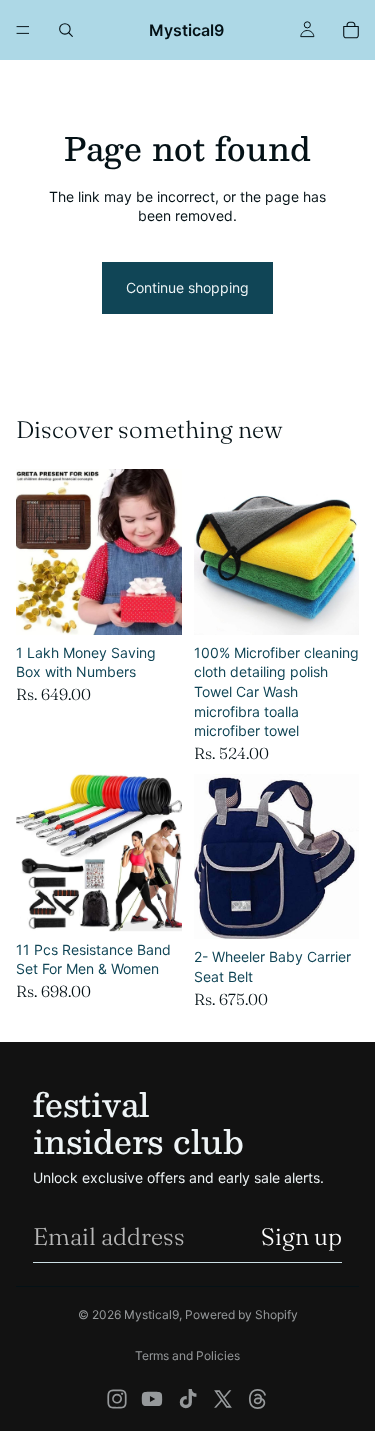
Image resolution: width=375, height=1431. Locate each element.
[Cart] (351, 30)
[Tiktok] (188, 1399)
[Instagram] (117, 1399)
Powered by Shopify (241, 1314)
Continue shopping (187, 287)
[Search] (66, 30)
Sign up (301, 1236)
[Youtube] (152, 1399)
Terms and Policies (187, 1355)
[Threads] (258, 1399)
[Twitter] (223, 1399)
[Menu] (23, 30)
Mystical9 (151, 1314)
